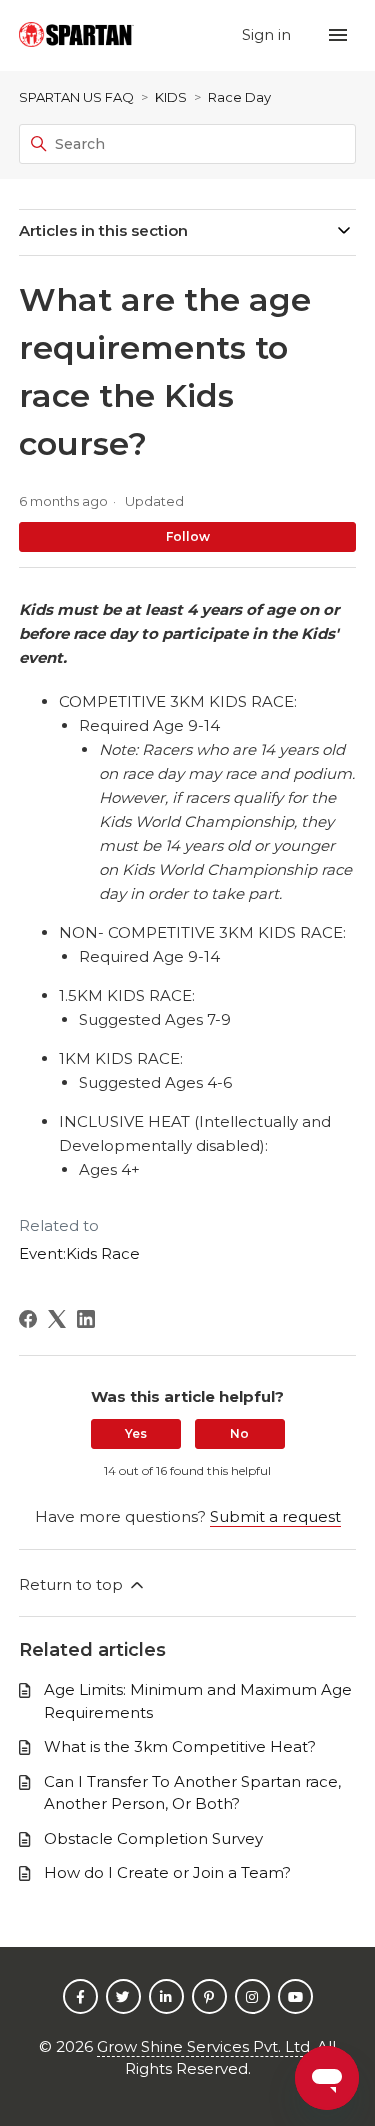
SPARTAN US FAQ (76, 97)
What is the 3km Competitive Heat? (180, 1746)
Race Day (239, 97)
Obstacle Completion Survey (153, 1838)
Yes (136, 1433)
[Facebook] (28, 1319)
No (239, 1433)
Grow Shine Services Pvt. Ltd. (205, 2046)
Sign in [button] (268, 34)
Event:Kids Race (79, 1253)
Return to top (73, 1584)
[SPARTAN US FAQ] (76, 35)
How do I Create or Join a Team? (167, 1872)
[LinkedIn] (86, 1319)
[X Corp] (57, 1319)
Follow (188, 536)
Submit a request (275, 1516)
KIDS (171, 97)
